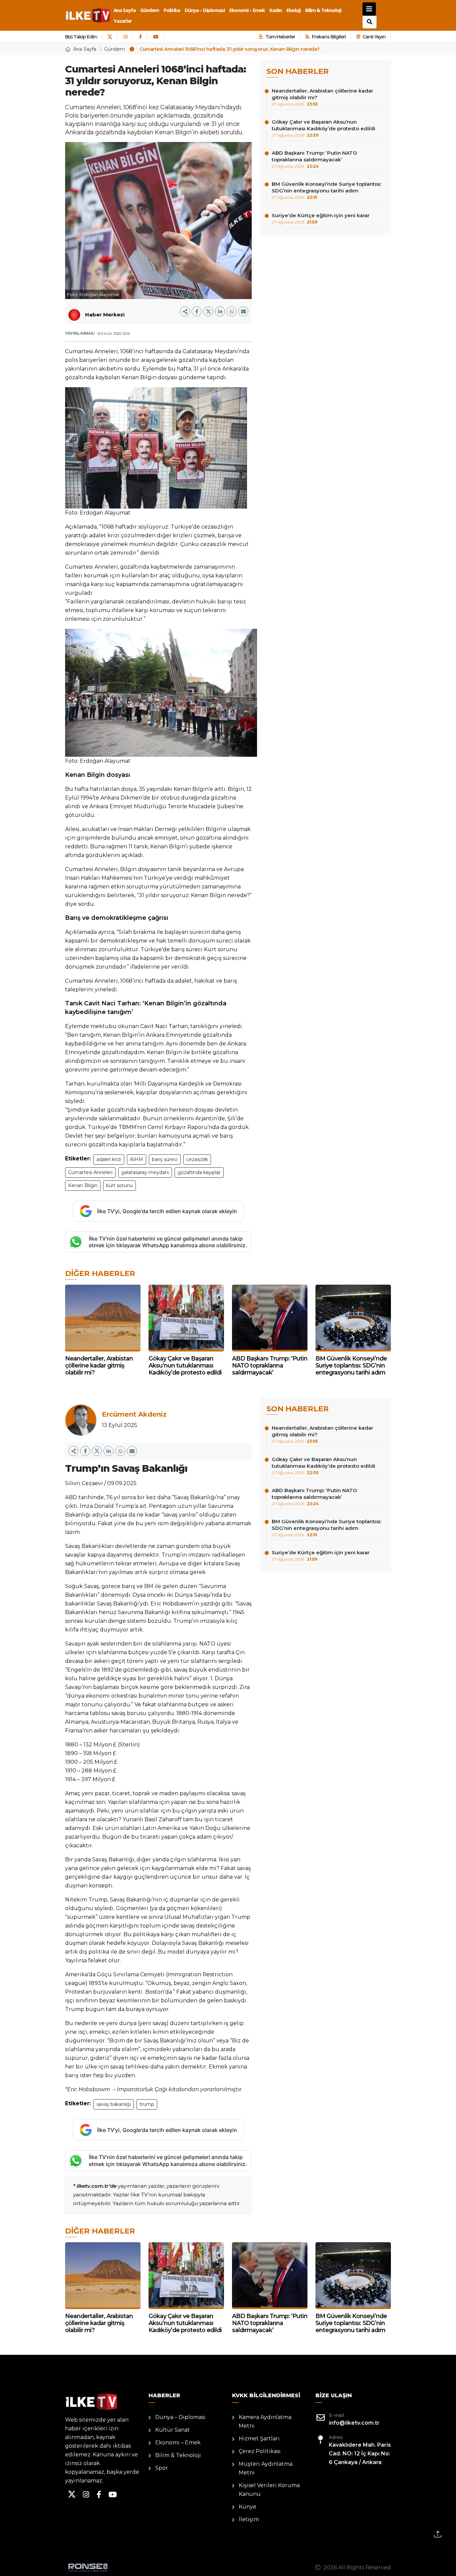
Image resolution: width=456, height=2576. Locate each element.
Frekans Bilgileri (329, 37)
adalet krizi (109, 1159)
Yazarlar (123, 21)
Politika (172, 10)
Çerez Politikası (260, 2451)
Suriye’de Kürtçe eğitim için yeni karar (321, 218)
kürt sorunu (120, 1185)
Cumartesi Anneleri (90, 1172)
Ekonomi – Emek (247, 10)
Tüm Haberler (280, 37)
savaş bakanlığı (114, 2104)
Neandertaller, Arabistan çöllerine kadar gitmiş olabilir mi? (322, 97)
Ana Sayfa (125, 10)
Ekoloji (293, 10)
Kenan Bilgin (83, 1185)
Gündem (150, 10)
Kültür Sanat (173, 2430)
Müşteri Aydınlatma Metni (266, 2468)
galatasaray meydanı (145, 1172)
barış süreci (165, 1159)
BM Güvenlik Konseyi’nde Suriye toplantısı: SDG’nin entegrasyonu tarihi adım (326, 190)
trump (147, 2104)
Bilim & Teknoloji (323, 10)
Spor (162, 2468)
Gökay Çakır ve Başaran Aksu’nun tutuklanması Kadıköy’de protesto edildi (323, 128)
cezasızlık (197, 1159)
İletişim (249, 2519)
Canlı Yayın (374, 37)
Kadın (276, 10)
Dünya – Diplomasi (205, 10)
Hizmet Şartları (259, 2439)
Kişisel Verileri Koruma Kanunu (269, 2490)
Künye (248, 2507)
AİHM (137, 1159)
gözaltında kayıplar (199, 1172)
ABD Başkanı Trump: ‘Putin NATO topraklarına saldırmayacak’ (314, 159)
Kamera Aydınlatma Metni (265, 2421)
